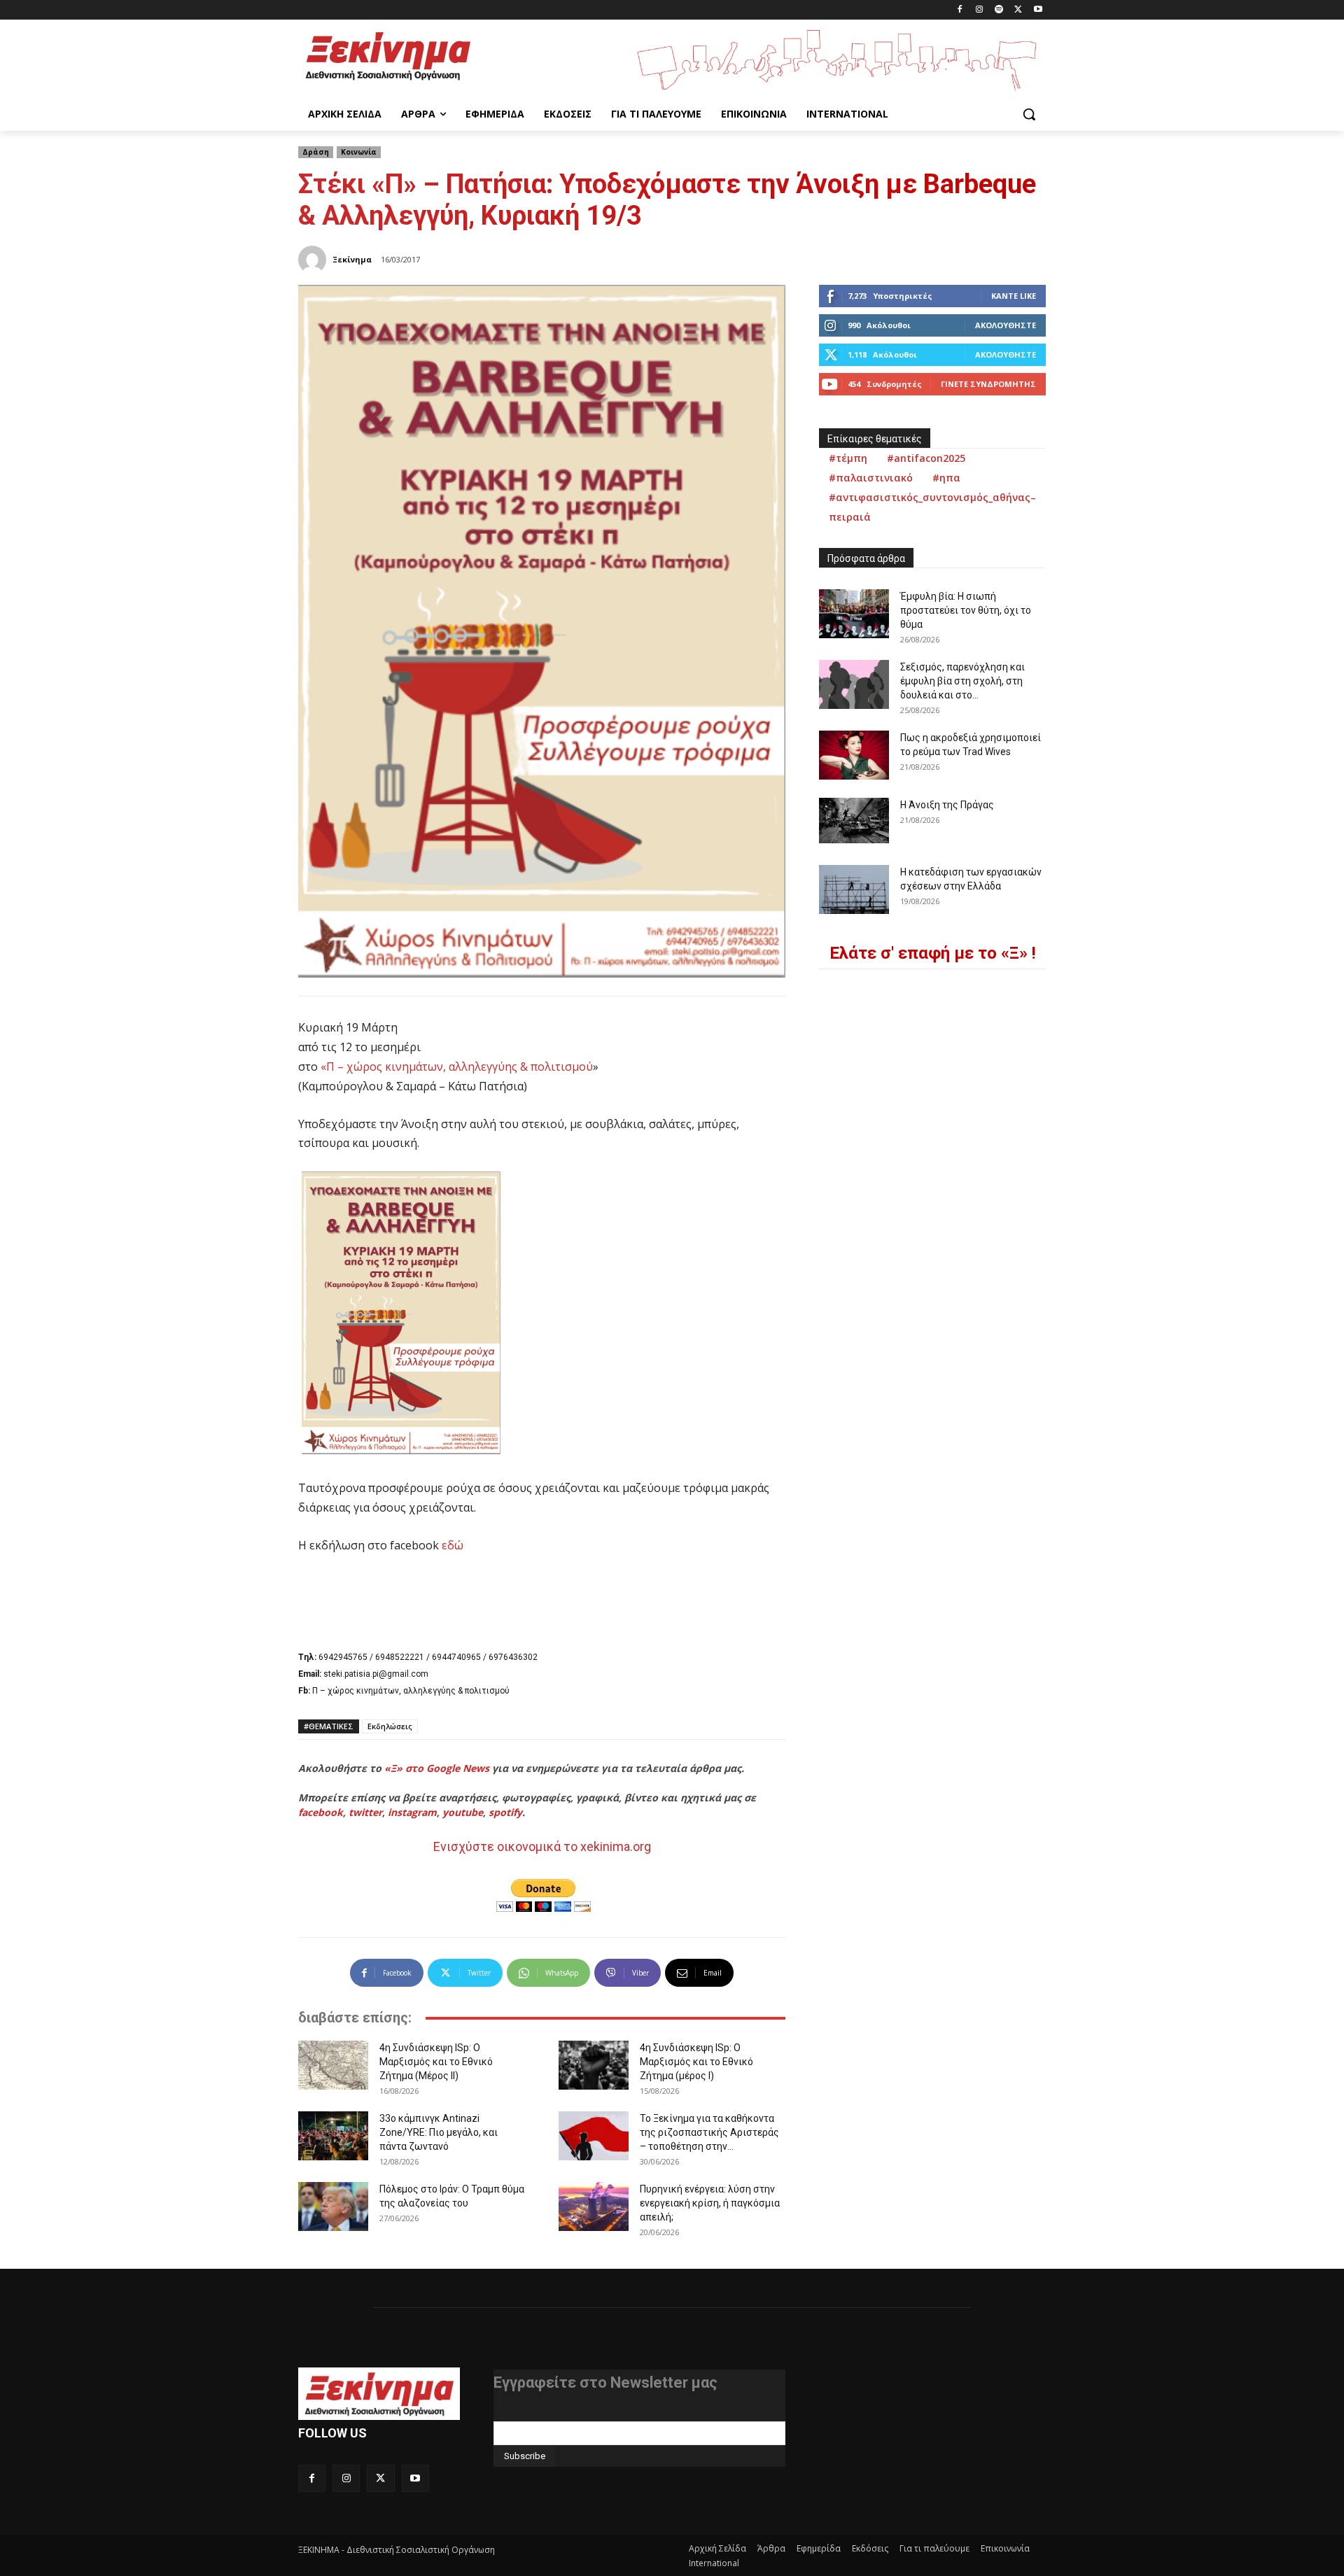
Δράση (316, 152)
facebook (321, 1812)
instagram (412, 1812)
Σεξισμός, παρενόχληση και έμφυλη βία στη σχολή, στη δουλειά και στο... (962, 681)
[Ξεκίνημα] (314, 260)
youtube (463, 1812)
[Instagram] (980, 10)
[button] (1029, 114)
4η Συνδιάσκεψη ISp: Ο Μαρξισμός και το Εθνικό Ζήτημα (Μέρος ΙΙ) (436, 2062)
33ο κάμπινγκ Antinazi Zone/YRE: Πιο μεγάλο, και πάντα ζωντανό (439, 2132)
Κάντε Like (1014, 296)
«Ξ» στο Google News (437, 1768)
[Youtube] (1038, 10)
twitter (365, 1812)
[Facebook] (960, 10)
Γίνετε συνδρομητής (988, 384)
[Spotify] (999, 10)
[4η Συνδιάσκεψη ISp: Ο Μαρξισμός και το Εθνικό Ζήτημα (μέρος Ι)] (594, 2065)
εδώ (453, 1545)
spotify (505, 1812)
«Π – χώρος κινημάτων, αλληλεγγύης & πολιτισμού (457, 1067)
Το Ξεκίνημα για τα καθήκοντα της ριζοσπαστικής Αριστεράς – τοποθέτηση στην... (709, 2132)
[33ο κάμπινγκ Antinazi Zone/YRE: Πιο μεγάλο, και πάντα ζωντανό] (333, 2136)
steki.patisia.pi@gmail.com (376, 1674)
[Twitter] (1018, 10)
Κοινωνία (359, 152)
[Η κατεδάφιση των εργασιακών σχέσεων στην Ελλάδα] (854, 889)
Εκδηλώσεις (390, 1726)
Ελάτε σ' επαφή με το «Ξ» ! (933, 953)
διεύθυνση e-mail (531, 2416)
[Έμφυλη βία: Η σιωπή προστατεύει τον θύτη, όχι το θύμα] (854, 614)
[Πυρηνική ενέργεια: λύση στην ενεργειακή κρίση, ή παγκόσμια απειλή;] (594, 2207)
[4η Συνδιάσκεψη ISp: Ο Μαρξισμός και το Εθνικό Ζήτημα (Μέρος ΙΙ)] (333, 2065)
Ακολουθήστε (1006, 325)
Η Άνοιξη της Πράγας (947, 805)
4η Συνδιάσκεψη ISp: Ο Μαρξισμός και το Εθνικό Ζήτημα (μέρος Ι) (696, 2062)
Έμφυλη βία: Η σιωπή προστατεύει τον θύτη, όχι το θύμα (966, 610)
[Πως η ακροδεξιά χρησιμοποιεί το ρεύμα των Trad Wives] (854, 755)
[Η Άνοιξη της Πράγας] (854, 821)
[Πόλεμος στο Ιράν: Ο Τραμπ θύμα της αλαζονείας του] (333, 2207)
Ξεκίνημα (352, 259)
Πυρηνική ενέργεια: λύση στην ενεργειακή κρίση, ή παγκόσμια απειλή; (710, 2203)
